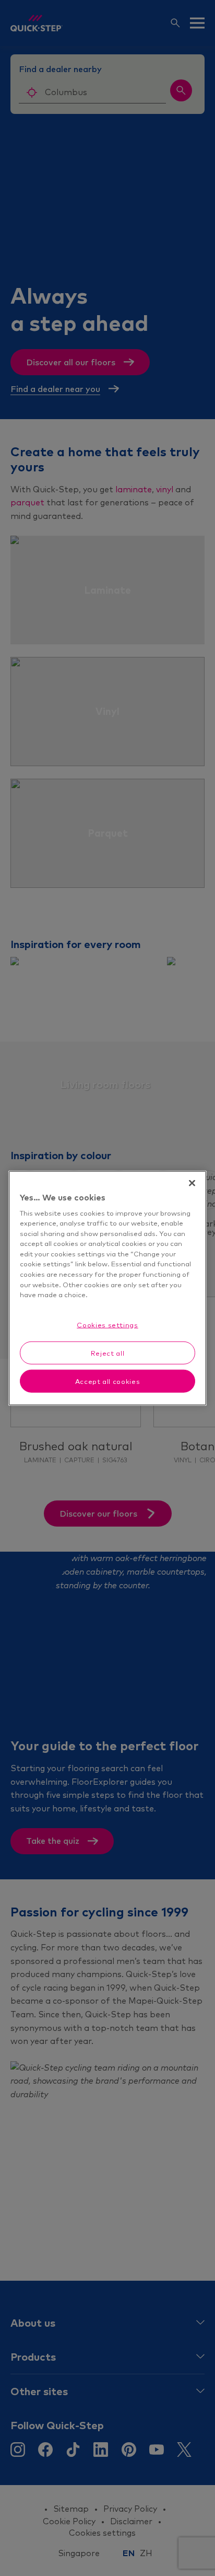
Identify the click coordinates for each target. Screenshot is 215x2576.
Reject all (108, 1353)
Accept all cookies (108, 1381)
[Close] (192, 1183)
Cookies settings (107, 1324)
